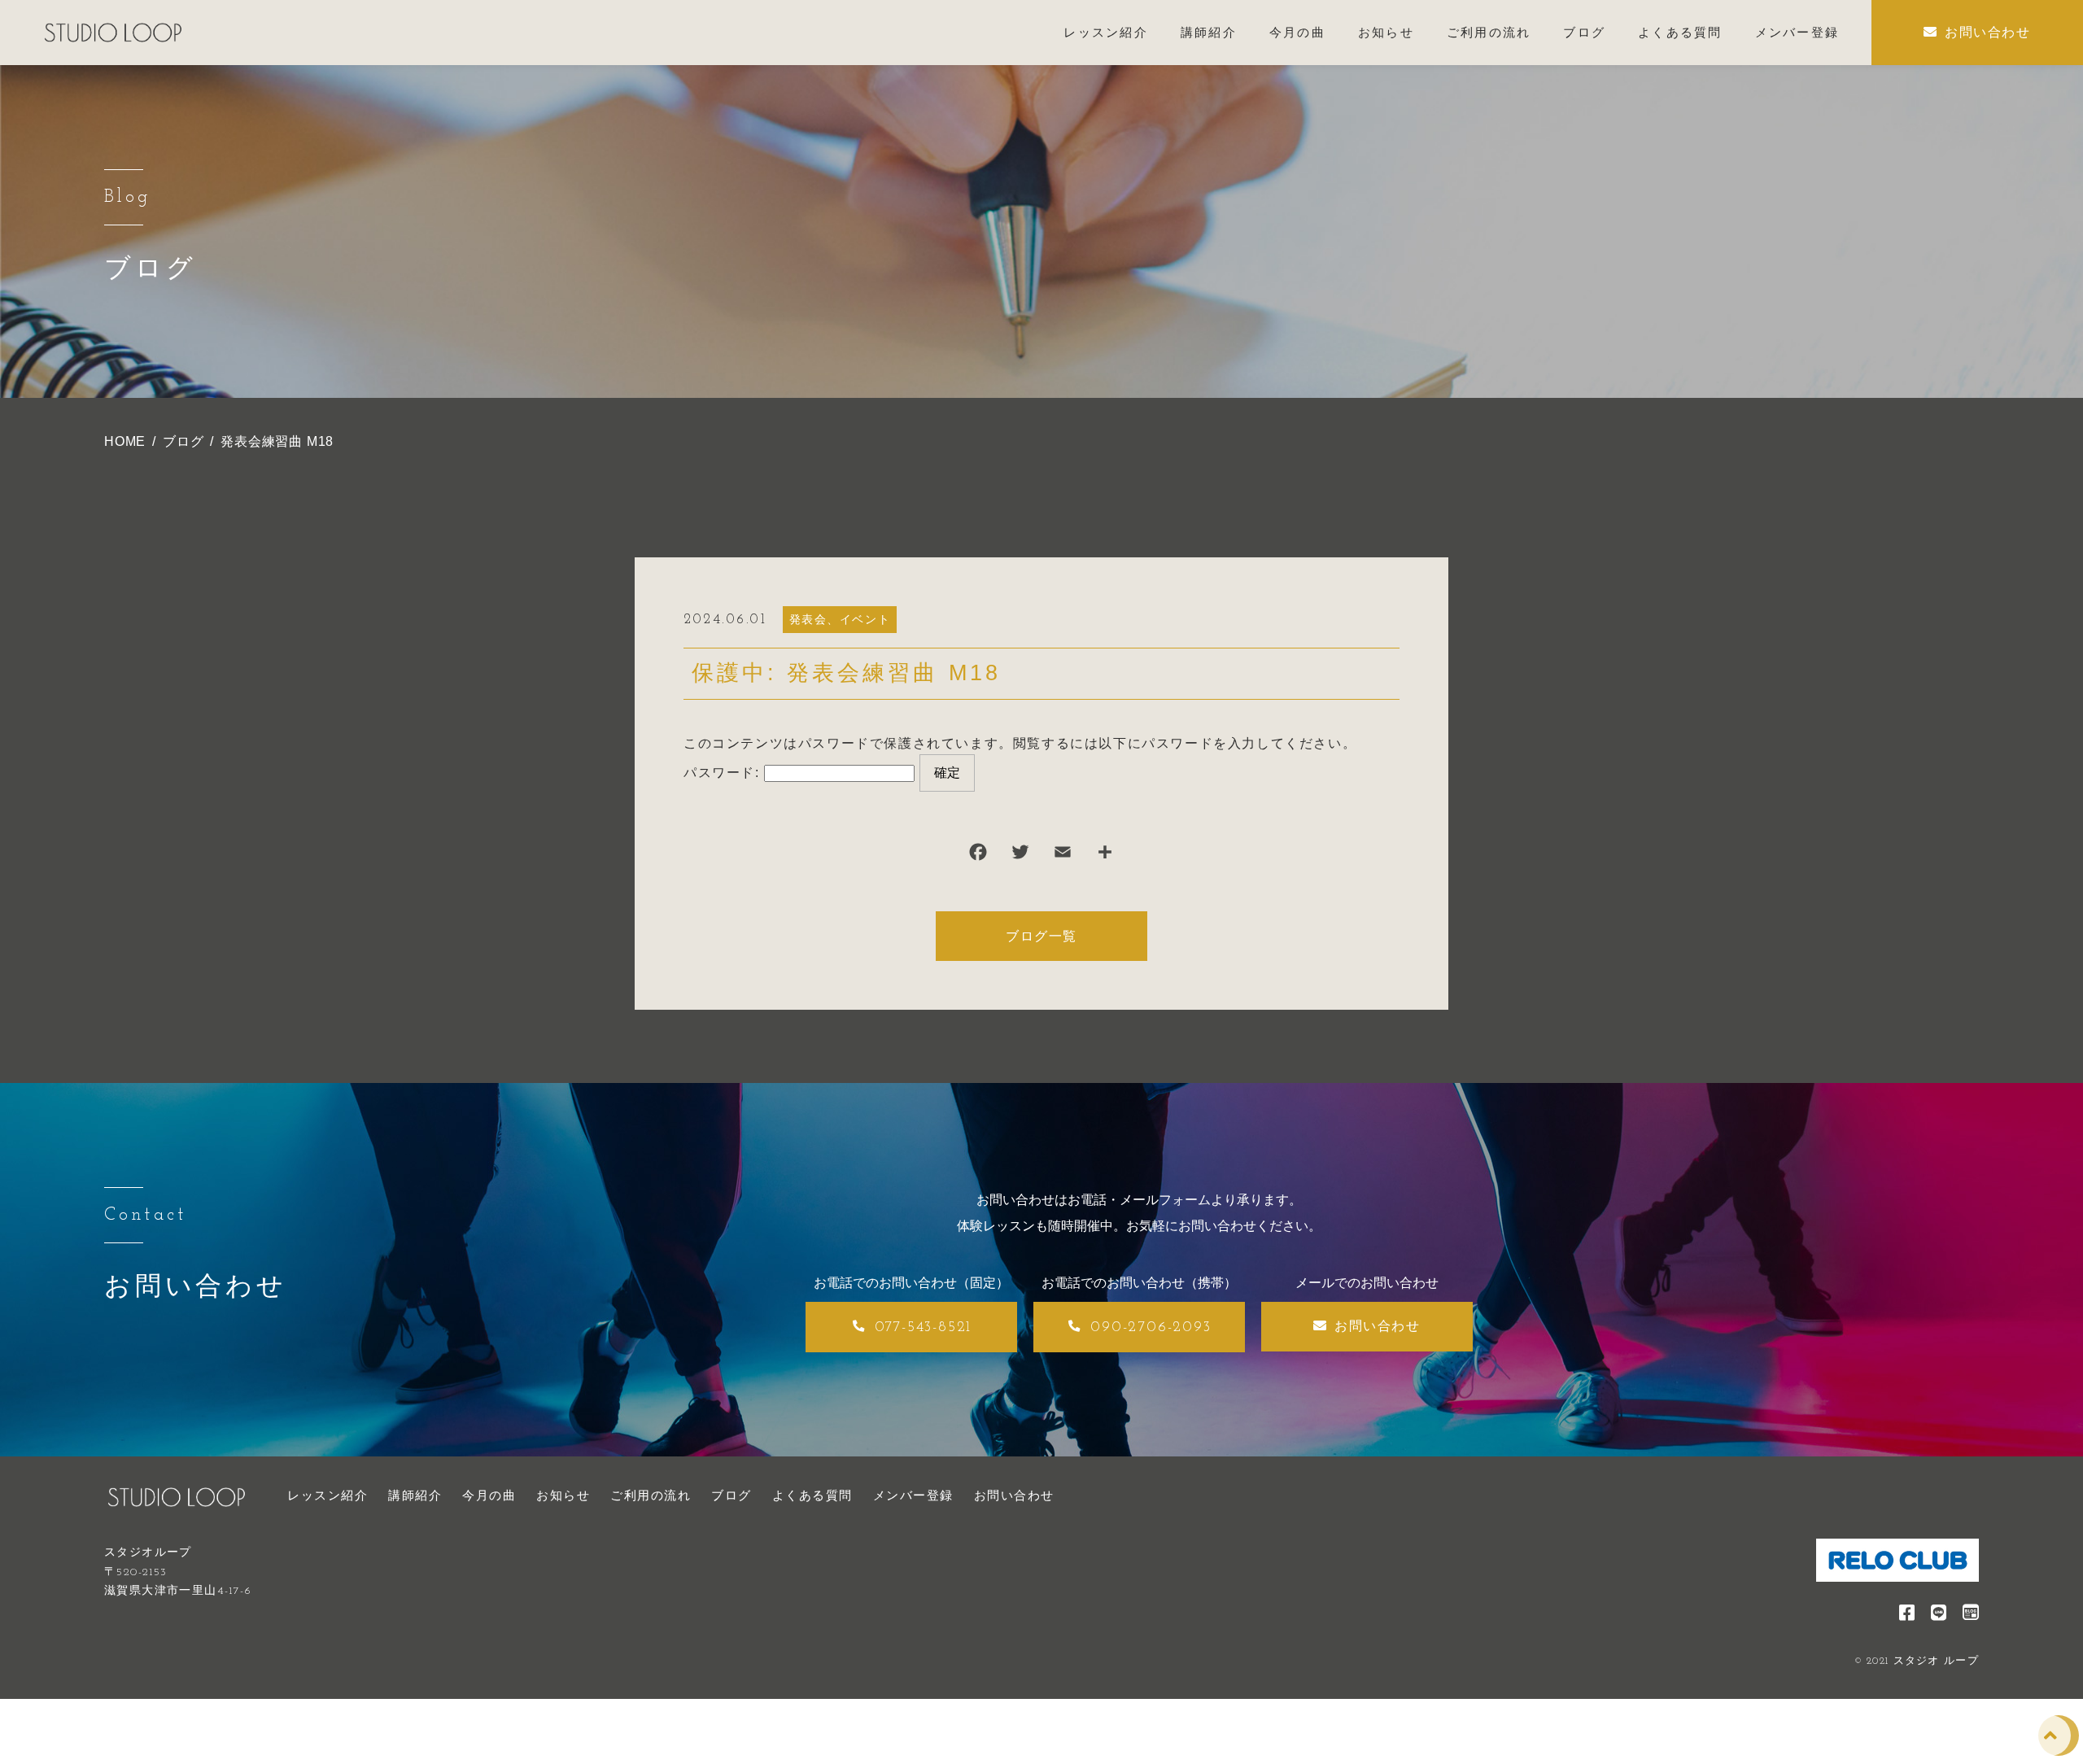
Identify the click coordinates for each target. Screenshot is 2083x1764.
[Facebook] (978, 856)
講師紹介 (415, 1495)
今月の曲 (489, 1495)
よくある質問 (812, 1495)
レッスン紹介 (328, 1495)
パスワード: (724, 773)
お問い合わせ (1014, 1495)
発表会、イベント (840, 619)
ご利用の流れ (651, 1495)
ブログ (731, 1495)
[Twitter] (1020, 856)
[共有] (1105, 856)
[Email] (1063, 856)
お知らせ (563, 1495)
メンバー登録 (913, 1495)
